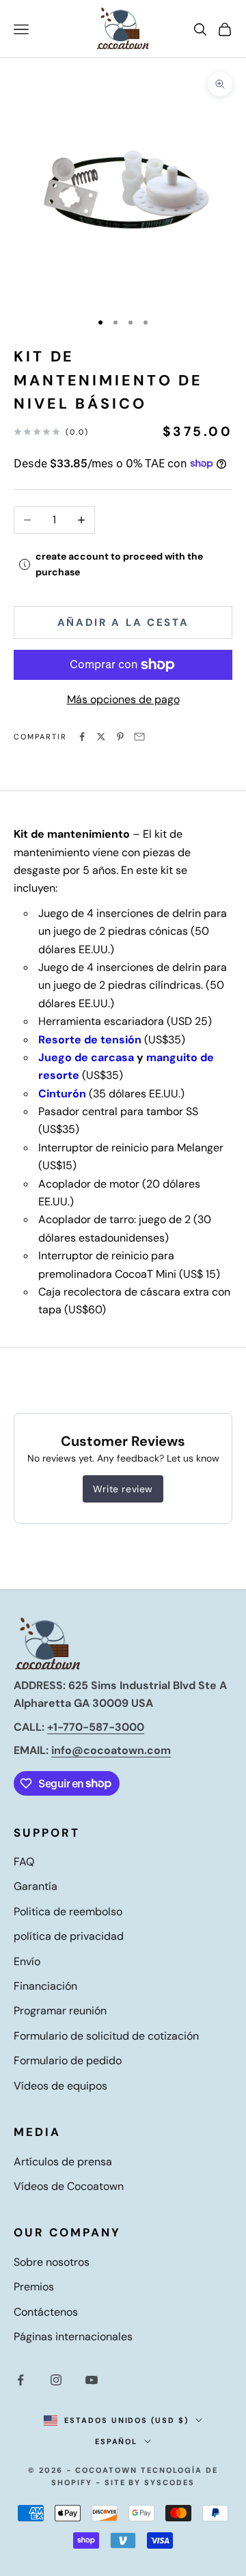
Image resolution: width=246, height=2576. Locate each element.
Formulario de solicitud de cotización (106, 2036)
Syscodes (169, 2482)
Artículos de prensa (63, 2162)
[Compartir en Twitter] (101, 737)
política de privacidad (69, 1936)
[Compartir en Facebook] (82, 737)
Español (117, 2441)
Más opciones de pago (123, 699)
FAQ (24, 1862)
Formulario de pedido (68, 2060)
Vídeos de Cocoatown (69, 2186)
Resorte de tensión (90, 1040)
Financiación (45, 1986)
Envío (27, 1961)
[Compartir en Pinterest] (120, 737)
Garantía (36, 1886)
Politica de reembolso (68, 1912)
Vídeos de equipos (60, 2086)
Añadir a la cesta (123, 622)
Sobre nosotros (52, 2262)
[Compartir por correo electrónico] (139, 737)
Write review (123, 1489)
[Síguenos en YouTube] (92, 2380)
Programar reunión (60, 2011)
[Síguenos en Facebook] (20, 2380)
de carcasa (104, 1057)
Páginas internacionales (73, 2337)
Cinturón (62, 1094)
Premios (34, 2287)
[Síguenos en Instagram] (56, 2380)
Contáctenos (46, 2312)
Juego (55, 1057)
